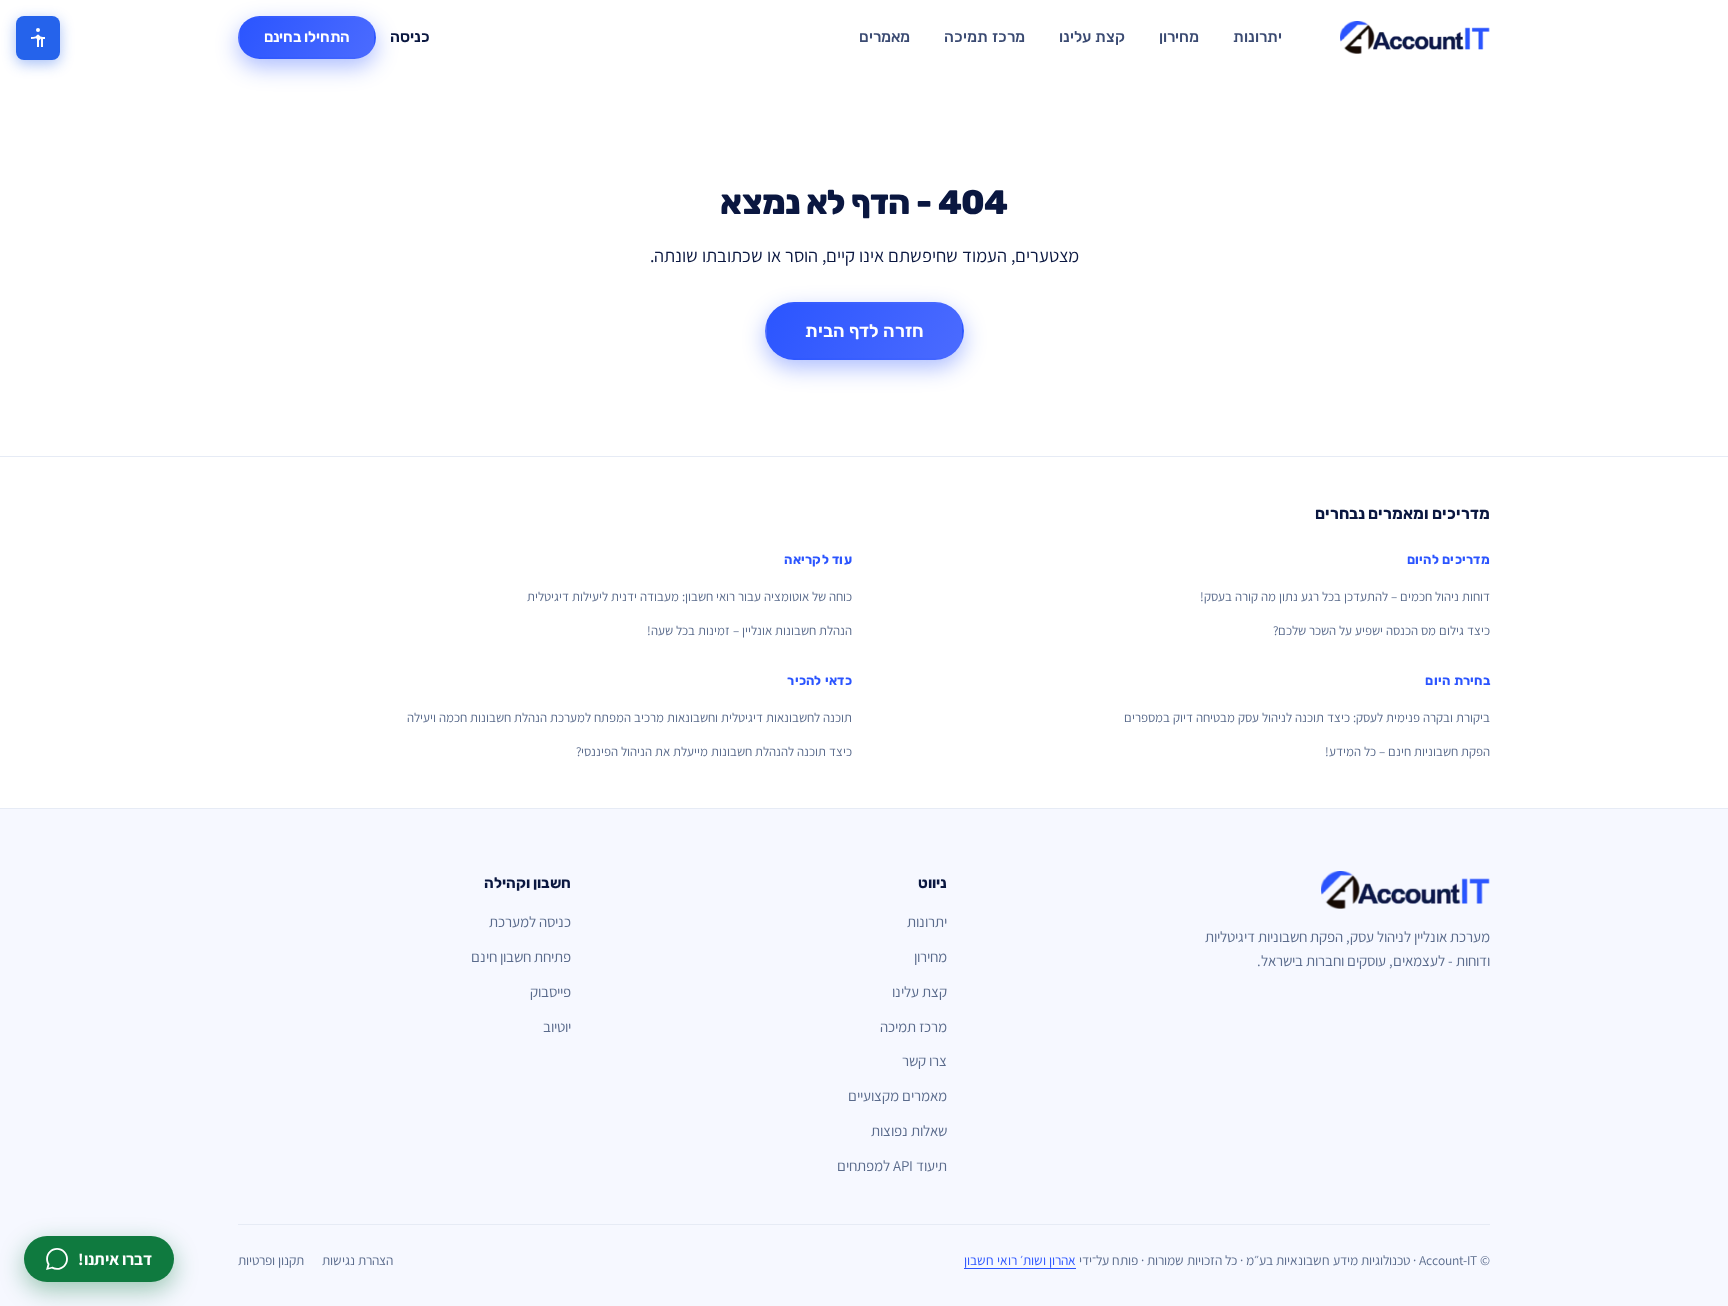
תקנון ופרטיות (271, 1260)
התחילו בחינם (307, 37)
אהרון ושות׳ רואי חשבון (1020, 1260)
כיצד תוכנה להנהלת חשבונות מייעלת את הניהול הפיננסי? (714, 751)
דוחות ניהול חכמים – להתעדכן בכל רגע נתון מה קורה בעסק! (1345, 596)
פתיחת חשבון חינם (521, 956)
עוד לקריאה (818, 559)
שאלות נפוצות (909, 1130)
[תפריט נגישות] (38, 38)
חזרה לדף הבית (864, 331)
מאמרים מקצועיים (897, 1095)
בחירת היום (1457, 680)
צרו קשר (924, 1060)
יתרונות (1257, 37)
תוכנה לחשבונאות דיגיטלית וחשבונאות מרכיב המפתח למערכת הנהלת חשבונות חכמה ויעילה (629, 717)
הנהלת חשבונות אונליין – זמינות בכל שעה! (749, 630)
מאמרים (884, 37)
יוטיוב (557, 1026)
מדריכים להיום (1448, 559)
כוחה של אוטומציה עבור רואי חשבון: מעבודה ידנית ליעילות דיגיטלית (689, 596)
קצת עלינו (1092, 37)
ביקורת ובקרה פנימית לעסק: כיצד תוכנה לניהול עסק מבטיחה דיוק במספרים (1307, 717)
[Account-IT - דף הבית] (1415, 38)
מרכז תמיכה (984, 37)
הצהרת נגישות (357, 1260)
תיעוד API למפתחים (892, 1165)
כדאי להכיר (819, 680)
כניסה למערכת (530, 921)
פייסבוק (550, 991)
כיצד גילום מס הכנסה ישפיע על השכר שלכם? (1381, 630)
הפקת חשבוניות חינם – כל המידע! (1407, 751)
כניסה (410, 37)
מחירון (1179, 37)
